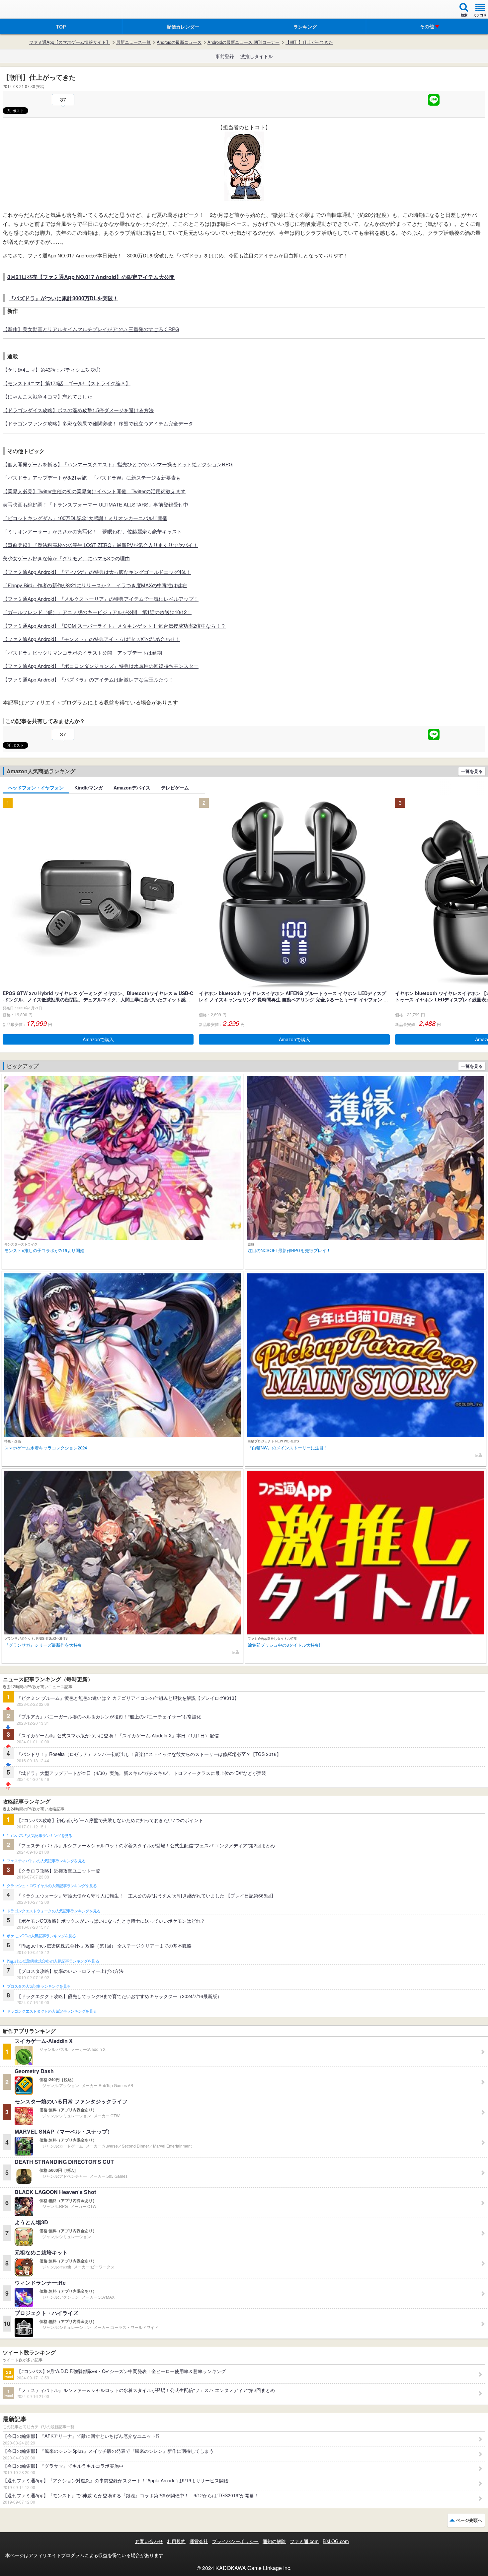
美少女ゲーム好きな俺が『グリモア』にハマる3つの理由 (66, 558)
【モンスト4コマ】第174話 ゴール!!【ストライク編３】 (67, 383)
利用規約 (176, 2541)
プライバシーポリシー (235, 2541)
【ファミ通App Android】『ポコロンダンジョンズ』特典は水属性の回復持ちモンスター (101, 666)
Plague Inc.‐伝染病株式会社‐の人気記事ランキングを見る (53, 1961)
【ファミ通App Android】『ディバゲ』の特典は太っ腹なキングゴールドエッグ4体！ (97, 572)
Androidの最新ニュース (179, 42)
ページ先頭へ (469, 2520)
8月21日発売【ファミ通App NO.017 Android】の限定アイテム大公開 (91, 277)
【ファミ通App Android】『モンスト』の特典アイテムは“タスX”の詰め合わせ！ (91, 639)
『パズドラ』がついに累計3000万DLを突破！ (63, 298)
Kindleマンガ (89, 787)
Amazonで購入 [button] (98, 1039)
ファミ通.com (304, 2541)
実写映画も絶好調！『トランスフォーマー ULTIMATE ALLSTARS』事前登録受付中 (95, 504)
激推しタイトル (257, 56)
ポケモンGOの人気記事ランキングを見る (41, 1936)
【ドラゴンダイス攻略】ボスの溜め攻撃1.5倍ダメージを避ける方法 (78, 410)
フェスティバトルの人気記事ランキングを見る (46, 1861)
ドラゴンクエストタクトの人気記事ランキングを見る (52, 2011)
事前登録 (225, 56)
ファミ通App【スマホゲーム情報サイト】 (70, 42)
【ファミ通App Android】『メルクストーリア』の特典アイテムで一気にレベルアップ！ (101, 599)
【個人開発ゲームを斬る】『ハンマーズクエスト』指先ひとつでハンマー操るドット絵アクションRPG (118, 464)
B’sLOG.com (336, 2541)
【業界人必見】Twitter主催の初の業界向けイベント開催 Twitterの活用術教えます (94, 491)
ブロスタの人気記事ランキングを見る (39, 1986)
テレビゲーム (175, 787)
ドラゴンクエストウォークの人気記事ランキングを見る (54, 1911)
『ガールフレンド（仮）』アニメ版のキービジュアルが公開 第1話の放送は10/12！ (97, 612)
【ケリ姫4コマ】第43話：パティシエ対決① (51, 369)
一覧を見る (472, 771)
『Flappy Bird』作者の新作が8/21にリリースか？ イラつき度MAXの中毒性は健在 (95, 585)
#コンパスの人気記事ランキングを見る (39, 1836)
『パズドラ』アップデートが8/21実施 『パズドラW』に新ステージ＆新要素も (92, 477)
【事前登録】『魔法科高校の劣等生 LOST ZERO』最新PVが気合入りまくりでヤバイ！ (100, 545)
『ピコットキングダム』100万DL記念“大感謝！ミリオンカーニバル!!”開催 (85, 518)
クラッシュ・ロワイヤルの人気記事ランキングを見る (52, 1886)
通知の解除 (274, 2541)
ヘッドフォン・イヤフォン (36, 787)
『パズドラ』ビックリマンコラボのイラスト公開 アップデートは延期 (82, 652)
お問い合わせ (149, 2541)
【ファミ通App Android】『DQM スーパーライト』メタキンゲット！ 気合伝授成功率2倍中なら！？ (114, 626)
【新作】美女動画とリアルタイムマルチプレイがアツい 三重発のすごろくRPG (91, 329)
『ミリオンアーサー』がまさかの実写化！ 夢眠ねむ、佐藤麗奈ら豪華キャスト (92, 531)
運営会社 (199, 2541)
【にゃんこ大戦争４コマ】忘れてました (47, 396)
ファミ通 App (25, 10)
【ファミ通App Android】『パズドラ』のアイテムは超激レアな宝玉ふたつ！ (88, 679)
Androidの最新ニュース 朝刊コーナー (244, 42)
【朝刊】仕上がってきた (309, 42)
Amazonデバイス (132, 787)
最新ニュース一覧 (133, 42)
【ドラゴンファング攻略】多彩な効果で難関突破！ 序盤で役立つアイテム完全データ (98, 423)
